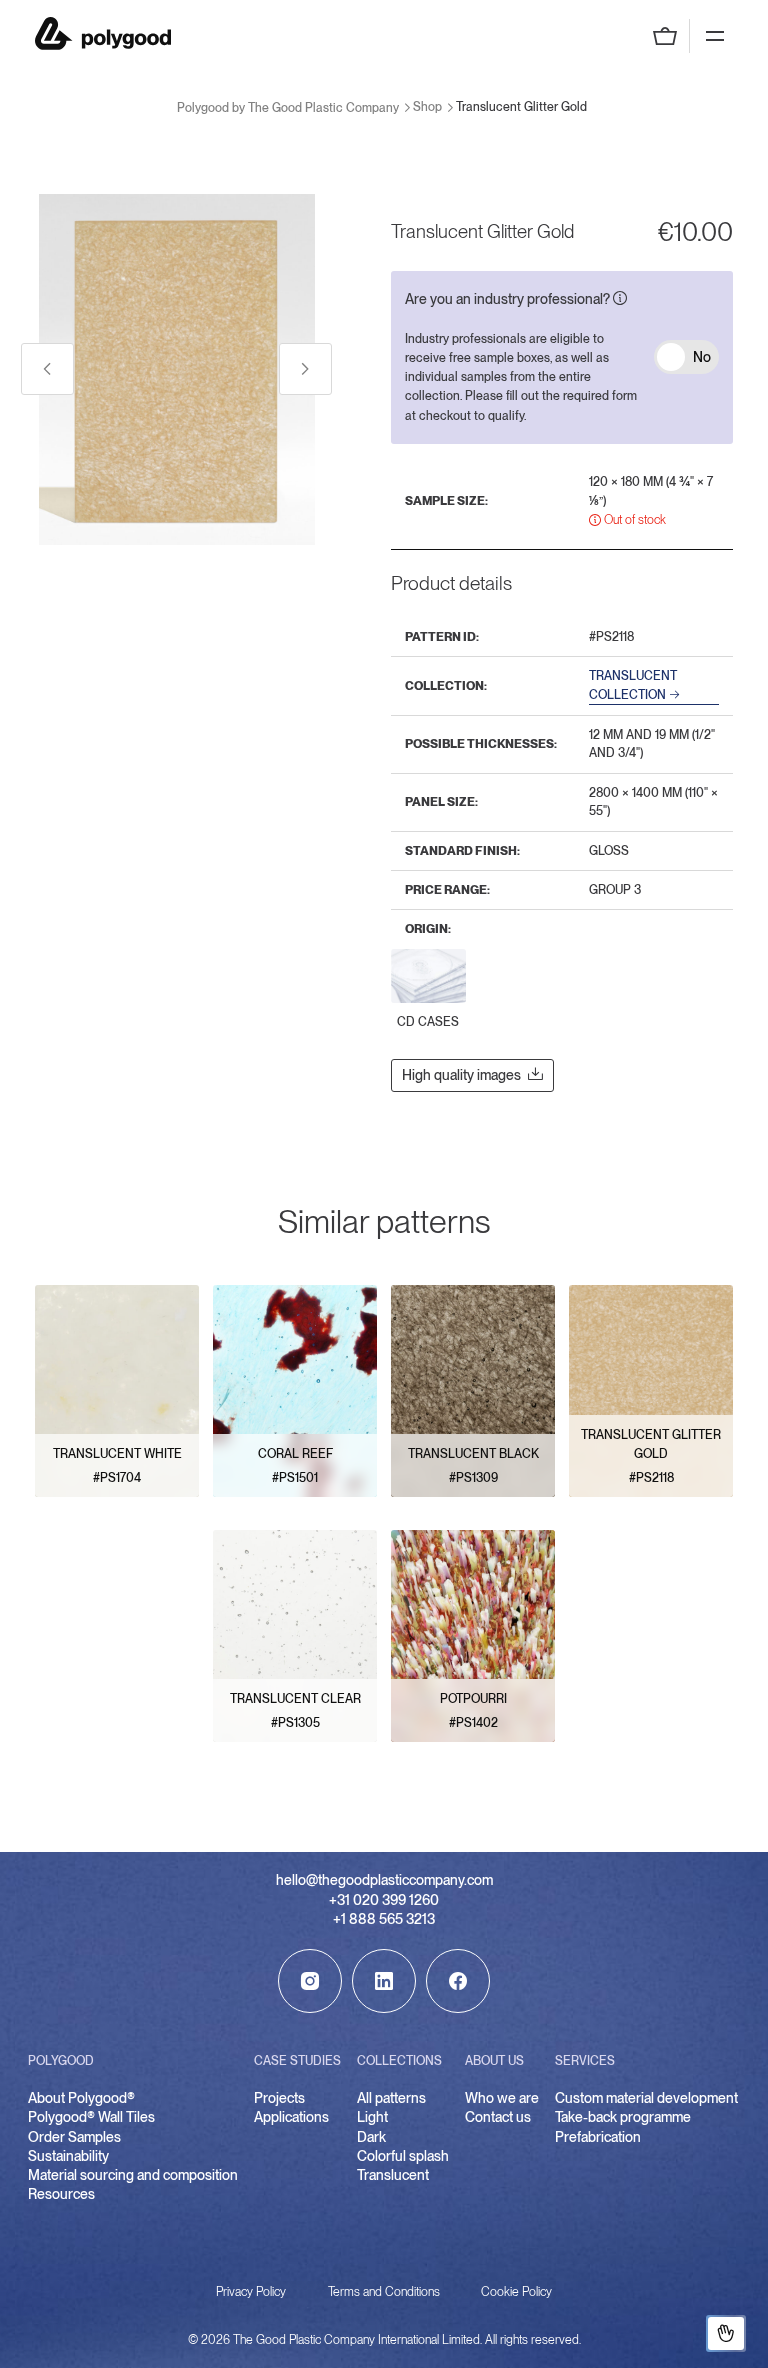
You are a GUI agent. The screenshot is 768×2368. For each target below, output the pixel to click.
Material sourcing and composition (133, 2175)
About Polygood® (81, 2098)
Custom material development (646, 2098)
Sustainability (68, 2156)
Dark (371, 2137)
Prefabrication (598, 2137)
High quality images (461, 1075)
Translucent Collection (633, 684)
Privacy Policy (251, 2291)
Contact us (498, 2117)
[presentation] (47, 369)
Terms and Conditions (384, 2291)
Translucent (393, 2175)
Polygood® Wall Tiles (91, 2117)
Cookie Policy (516, 2291)
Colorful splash (403, 2156)
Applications (291, 2117)
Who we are (502, 2098)
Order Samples (74, 2137)
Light (372, 2117)
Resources (61, 2194)
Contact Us (726, 2333)
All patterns (391, 2098)
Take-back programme (623, 2117)
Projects (279, 2098)
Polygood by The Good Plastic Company (103, 33)
